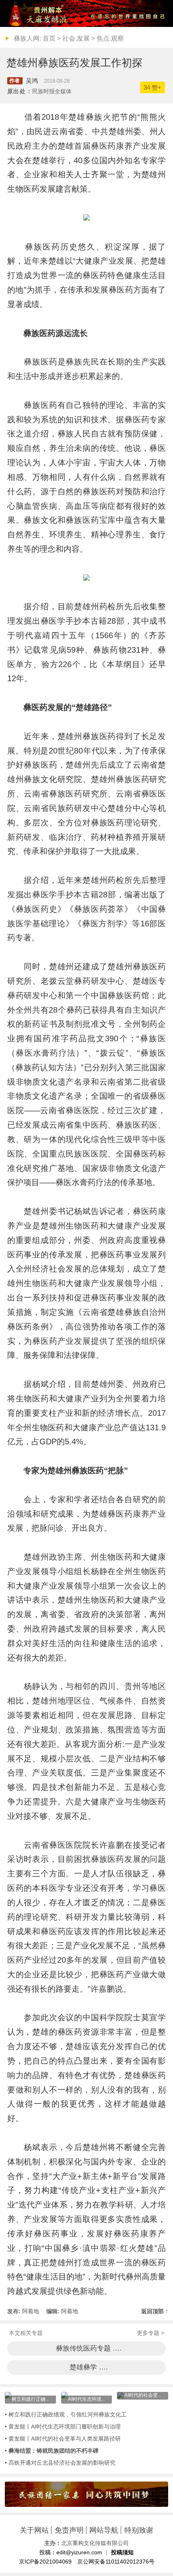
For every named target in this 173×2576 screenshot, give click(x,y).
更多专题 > (150, 2333)
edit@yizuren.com (79, 2552)
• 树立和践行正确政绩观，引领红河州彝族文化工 (66, 2414)
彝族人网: (27, 38)
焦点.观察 (110, 38)
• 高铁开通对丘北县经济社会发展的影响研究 (60, 2463)
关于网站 (34, 2530)
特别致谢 (139, 2530)
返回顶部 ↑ (155, 2311)
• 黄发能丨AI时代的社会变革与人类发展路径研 (63, 2439)
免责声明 (69, 2530)
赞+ (152, 87)
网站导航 (104, 2530)
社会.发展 (76, 38)
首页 (49, 38)
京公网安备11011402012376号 (116, 2562)
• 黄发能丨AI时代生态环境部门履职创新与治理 (63, 2427)
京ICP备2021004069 (45, 2562)
